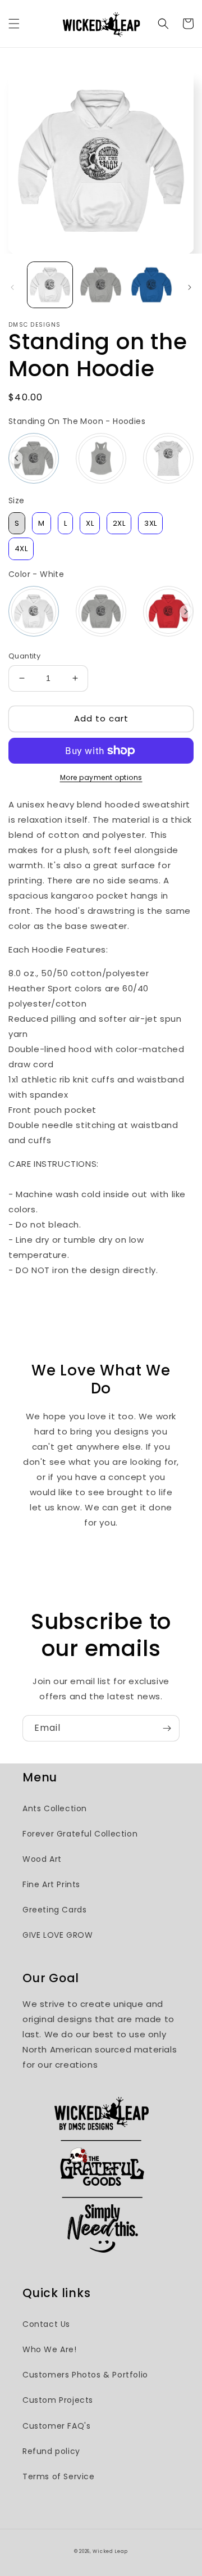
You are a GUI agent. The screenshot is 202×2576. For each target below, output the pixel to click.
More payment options (101, 777)
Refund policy (51, 2451)
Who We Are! (50, 2349)
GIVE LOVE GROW (58, 1935)
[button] (14, 24)
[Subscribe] (167, 1728)
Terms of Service (59, 2476)
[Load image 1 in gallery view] (50, 285)
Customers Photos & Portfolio (85, 2375)
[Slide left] (12, 287)
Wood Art (42, 1859)
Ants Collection (55, 1808)
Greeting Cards (54, 1910)
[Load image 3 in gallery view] (151, 285)
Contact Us (46, 2324)
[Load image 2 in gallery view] (100, 285)
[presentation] (17, 458)
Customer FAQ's (56, 2426)
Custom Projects (58, 2400)
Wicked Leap (110, 2551)
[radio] (34, 458)
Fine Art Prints (51, 1884)
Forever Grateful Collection (80, 1834)
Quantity (24, 656)
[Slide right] (190, 287)
